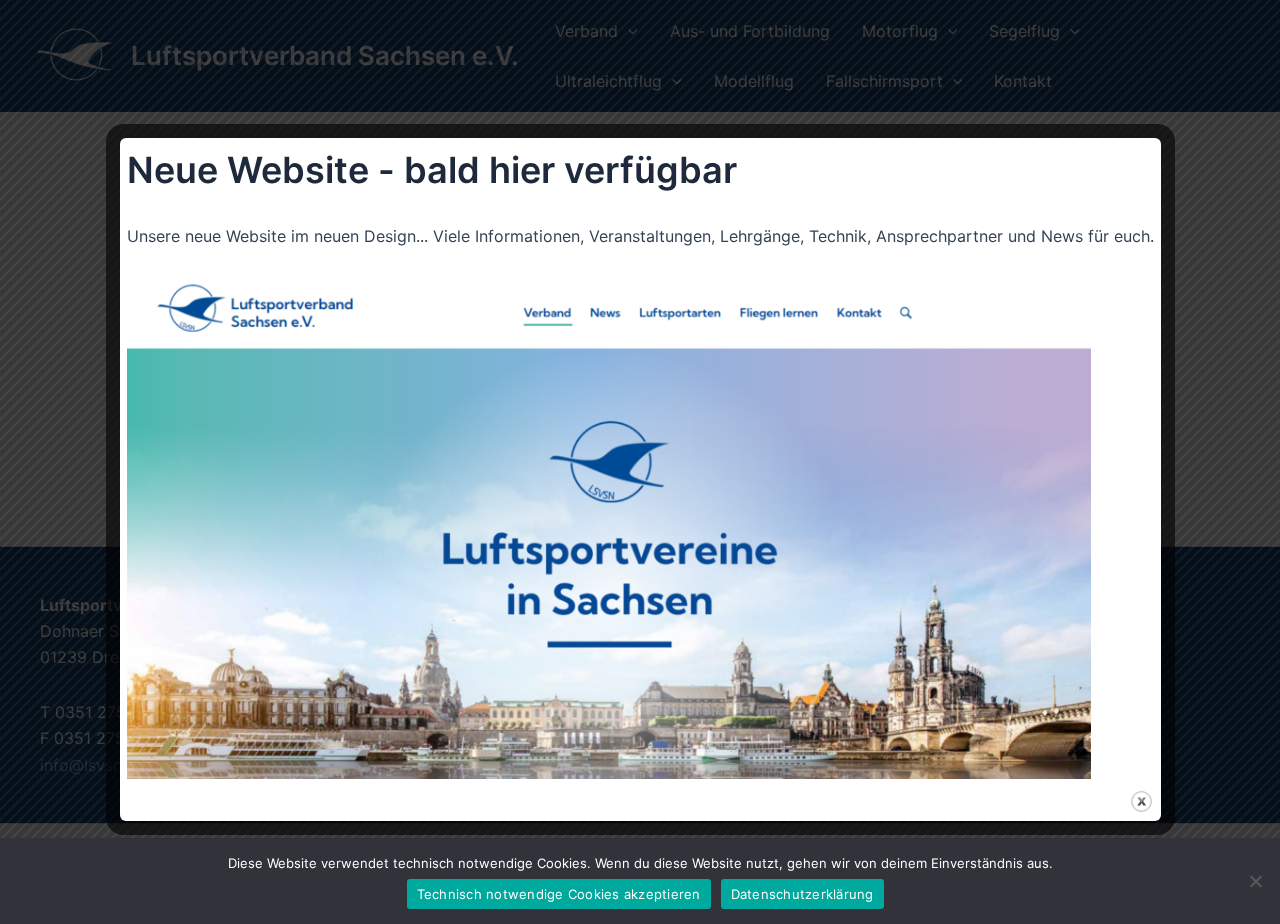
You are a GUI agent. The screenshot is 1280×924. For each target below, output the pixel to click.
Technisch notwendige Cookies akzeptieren (559, 894)
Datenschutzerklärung (802, 894)
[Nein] (1255, 881)
